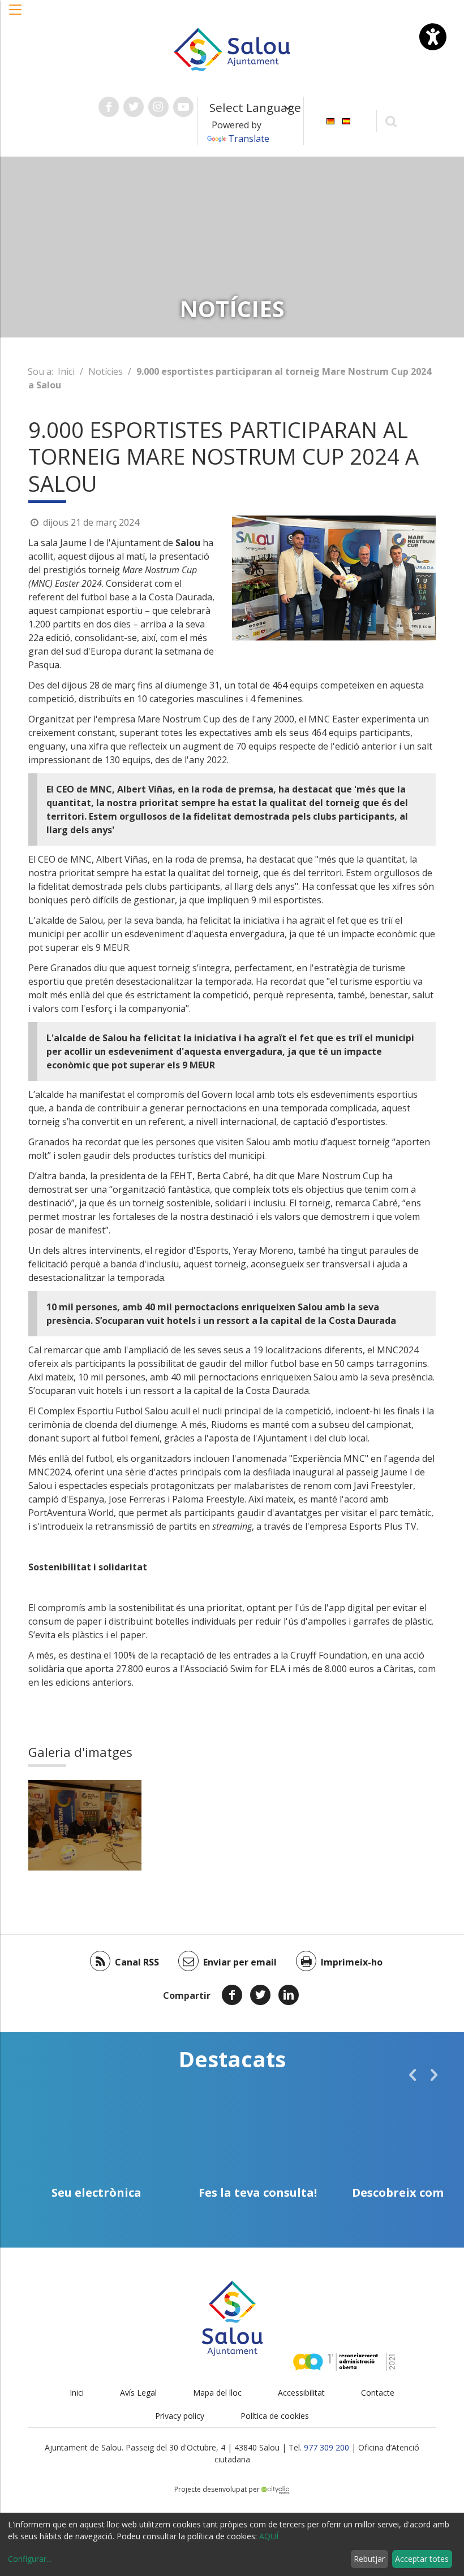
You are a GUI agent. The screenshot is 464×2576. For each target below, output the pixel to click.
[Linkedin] (289, 1995)
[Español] (346, 120)
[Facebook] (232, 1995)
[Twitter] (260, 1995)
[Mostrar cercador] (391, 121)
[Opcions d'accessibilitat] (433, 37)
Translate (249, 138)
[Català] (330, 120)
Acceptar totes (422, 2559)
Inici (66, 371)
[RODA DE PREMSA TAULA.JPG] (85, 1825)
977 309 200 (326, 2447)
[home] (232, 49)
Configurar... (30, 2559)
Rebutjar (369, 2559)
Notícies (106, 371)
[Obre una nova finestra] (109, 107)
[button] (16, 15)
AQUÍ (269, 2536)
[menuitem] (330, 120)
